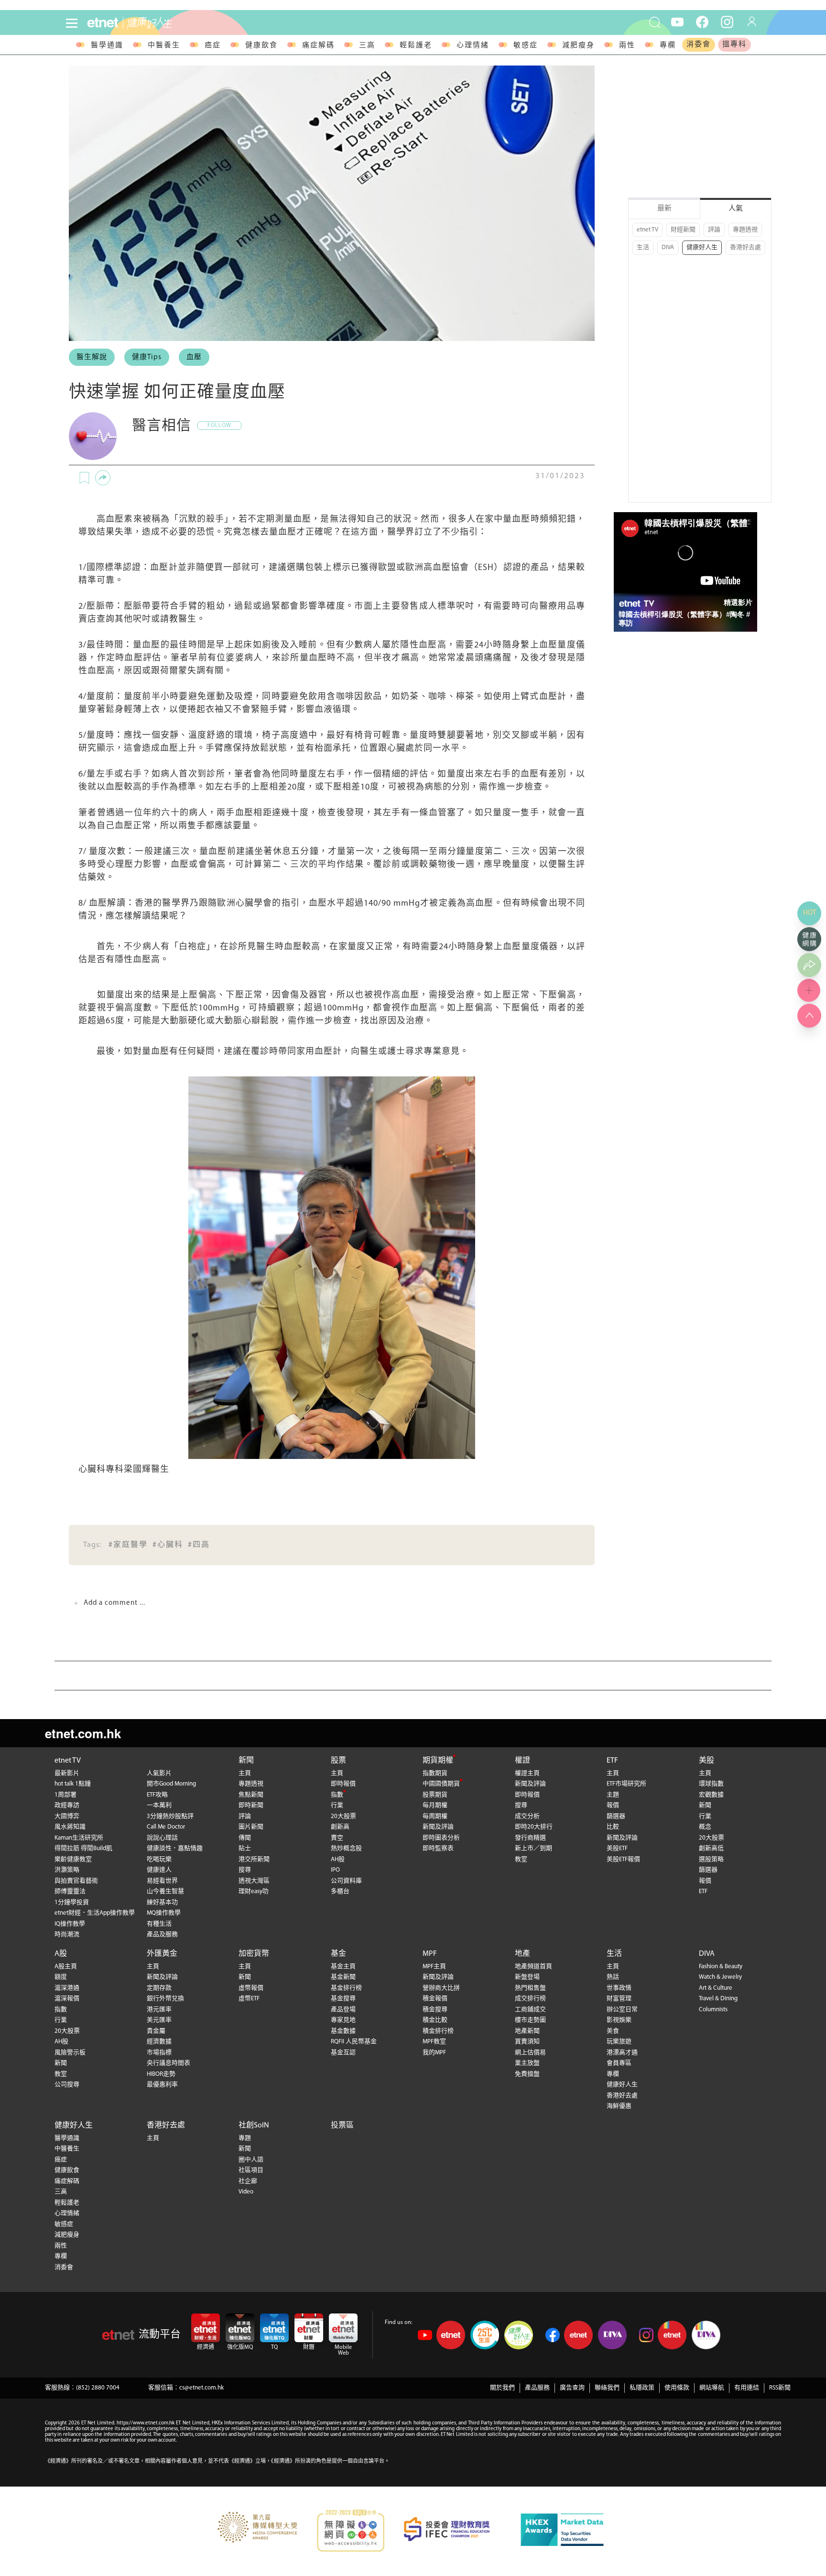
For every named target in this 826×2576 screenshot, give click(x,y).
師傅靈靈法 (70, 1891)
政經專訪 (67, 1805)
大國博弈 (67, 1816)
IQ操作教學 (70, 1924)
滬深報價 (67, 1999)
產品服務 (537, 2388)
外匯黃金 (162, 1954)
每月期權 (435, 1805)
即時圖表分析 (441, 1838)
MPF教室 (434, 2042)
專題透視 (745, 230)
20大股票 (343, 1816)
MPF (430, 1954)
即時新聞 (251, 1805)
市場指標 (159, 2053)
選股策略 (711, 1859)
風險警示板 (70, 2053)
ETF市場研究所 (626, 1784)
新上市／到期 (533, 1848)
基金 (338, 1954)
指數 (337, 1795)
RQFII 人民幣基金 (354, 2042)
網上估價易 (530, 2053)
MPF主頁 (434, 1967)
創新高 (340, 1827)
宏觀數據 (711, 1795)
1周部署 (65, 1795)
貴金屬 (156, 2031)
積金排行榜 (438, 2031)
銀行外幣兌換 (165, 1999)
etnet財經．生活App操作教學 (95, 1913)
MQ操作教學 (164, 1913)
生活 (643, 247)
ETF (612, 1761)
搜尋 (245, 1870)
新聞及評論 (438, 1827)
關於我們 (502, 2388)
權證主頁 (527, 1773)
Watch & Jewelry (720, 1977)
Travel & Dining (718, 1999)
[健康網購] (809, 939)
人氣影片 (159, 1773)
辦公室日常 (622, 2010)
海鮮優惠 (619, 2106)
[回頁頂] (809, 1016)
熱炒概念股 (346, 1848)
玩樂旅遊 (619, 2042)
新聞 (246, 1761)
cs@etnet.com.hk (201, 2388)
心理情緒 (473, 46)
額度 (61, 1977)
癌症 (213, 46)
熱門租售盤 (530, 1988)
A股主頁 (66, 1967)
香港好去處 (745, 247)
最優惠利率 (162, 2085)
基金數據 (343, 2031)
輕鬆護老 (416, 46)
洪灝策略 (67, 1870)
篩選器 (616, 1816)
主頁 (245, 1773)
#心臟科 (168, 1545)
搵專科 (734, 45)
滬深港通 (67, 1988)
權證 (522, 1761)
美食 (613, 2031)
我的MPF (434, 2053)
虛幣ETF (249, 1999)
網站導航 (712, 2388)
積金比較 (435, 2020)
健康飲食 (261, 46)
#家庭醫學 (128, 1545)
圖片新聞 (251, 1827)
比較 (613, 1827)
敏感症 (526, 46)
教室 (521, 1859)
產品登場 (343, 2010)
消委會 (699, 45)
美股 (706, 1761)
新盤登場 (527, 1977)
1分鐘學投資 (72, 1902)
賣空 (337, 1838)
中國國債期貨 (441, 1784)
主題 (613, 1795)
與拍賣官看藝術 (76, 1881)
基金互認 (343, 2053)
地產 (522, 1954)
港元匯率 (159, 2010)
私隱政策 (642, 2388)
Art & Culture (716, 1988)
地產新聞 (527, 2031)
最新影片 (67, 1773)
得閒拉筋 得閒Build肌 (83, 1848)
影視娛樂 (619, 2020)
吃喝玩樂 (159, 1859)
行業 (337, 1805)
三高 (367, 46)
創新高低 (711, 1848)
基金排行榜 (346, 1988)
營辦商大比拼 (441, 1988)
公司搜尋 (67, 2085)
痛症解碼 (318, 46)
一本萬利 (159, 1805)
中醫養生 (164, 46)
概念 (705, 1827)
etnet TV (647, 230)
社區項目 (251, 2170)
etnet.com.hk (83, 1733)
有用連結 (747, 2388)
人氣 (736, 209)
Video (246, 2192)
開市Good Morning (171, 1784)
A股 (61, 1954)
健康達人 (159, 1870)
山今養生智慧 (165, 1891)
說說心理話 (162, 1838)
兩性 (627, 46)
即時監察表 (438, 1848)
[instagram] (727, 22)
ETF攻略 (157, 1795)
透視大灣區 (254, 1881)
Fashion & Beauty (721, 1967)
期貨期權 (438, 1761)
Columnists (713, 2010)
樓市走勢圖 (530, 2020)
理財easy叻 (254, 1891)
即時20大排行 (534, 1827)
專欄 (668, 46)
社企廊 (248, 2181)
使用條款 (677, 2388)
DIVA (668, 247)
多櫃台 (340, 1891)
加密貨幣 (254, 1954)
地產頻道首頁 (533, 1967)
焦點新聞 (251, 1795)
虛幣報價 (251, 1988)
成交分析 (527, 1816)
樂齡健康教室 (73, 1859)
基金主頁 (343, 1967)
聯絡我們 (607, 2388)
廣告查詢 (572, 2388)
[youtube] (677, 22)
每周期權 (435, 1816)
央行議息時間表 (168, 2063)
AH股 (338, 1859)
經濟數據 (159, 2042)
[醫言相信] (93, 436)
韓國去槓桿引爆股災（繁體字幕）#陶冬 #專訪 (684, 619)
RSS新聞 (780, 2388)
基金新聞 (343, 1977)
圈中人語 (251, 2160)
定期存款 (159, 1988)
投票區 (342, 2126)
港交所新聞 (254, 1859)
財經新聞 (683, 230)
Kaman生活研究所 (79, 1838)
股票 (338, 1761)
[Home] (103, 23)
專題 (245, 2138)
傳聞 (245, 1838)
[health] (185, 23)
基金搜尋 (343, 1999)
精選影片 (738, 602)
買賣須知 (527, 2042)
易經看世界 (162, 1881)
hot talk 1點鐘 (73, 1784)
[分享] (103, 478)
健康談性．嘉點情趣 (175, 1848)
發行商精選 (530, 1838)
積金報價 (435, 1999)
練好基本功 (162, 1902)
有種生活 (159, 1924)
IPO (335, 1870)
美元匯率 (159, 2020)
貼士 (245, 1848)
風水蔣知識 (70, 1827)
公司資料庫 (346, 1881)
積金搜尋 (435, 2010)
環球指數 (711, 1784)
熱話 (613, 1977)
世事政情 (619, 1988)
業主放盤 (527, 2063)
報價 (613, 1805)
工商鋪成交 (530, 2010)
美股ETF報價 (623, 1859)
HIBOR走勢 (161, 2074)
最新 (664, 209)
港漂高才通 (622, 2053)
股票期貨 (435, 1795)
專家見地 (343, 2020)
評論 (714, 230)
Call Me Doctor (166, 1827)
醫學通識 (107, 46)
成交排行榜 (530, 1999)
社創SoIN (254, 2126)
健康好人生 (702, 247)
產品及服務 (162, 1935)
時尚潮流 (67, 1935)
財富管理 (619, 1999)
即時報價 (343, 1784)
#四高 (199, 1545)
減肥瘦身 (578, 46)
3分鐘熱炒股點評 (170, 1816)
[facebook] (702, 22)
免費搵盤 (527, 2074)
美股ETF (617, 1848)
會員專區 (619, 2063)
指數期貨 (435, 1773)
